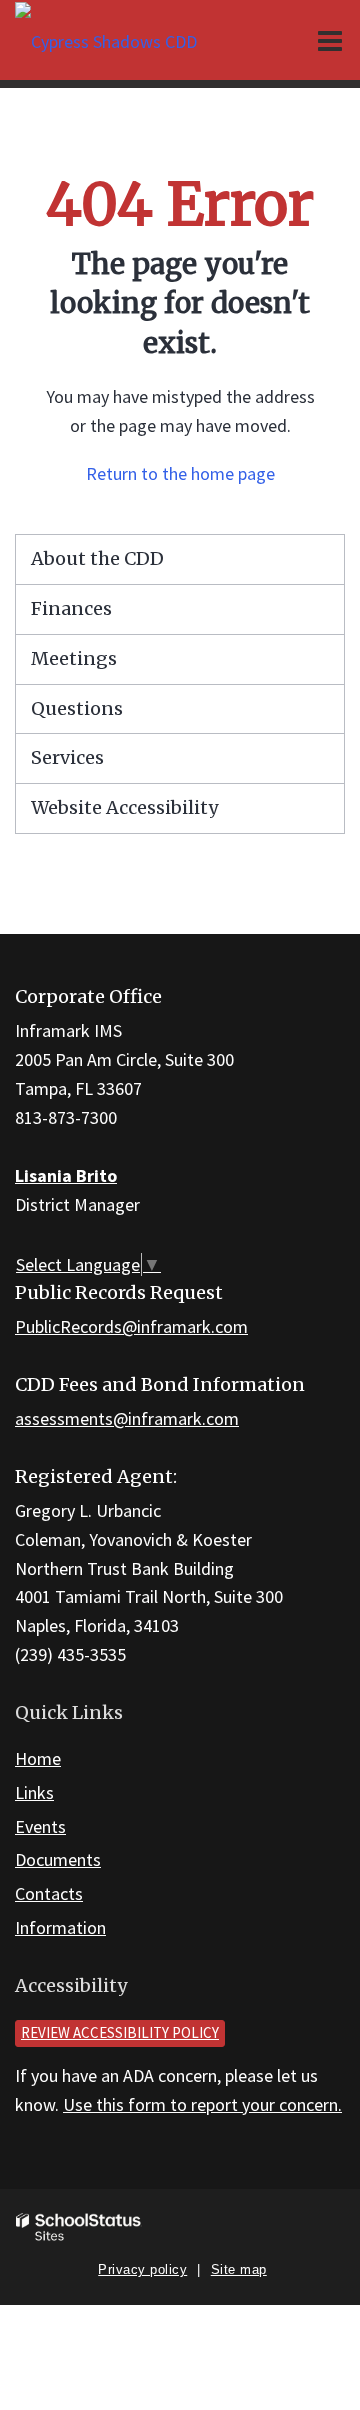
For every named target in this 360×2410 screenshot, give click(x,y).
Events (40, 1826)
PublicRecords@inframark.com (131, 1326)
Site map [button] (239, 2269)
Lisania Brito (66, 1175)
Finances (71, 608)
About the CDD (97, 558)
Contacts (49, 1893)
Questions (77, 708)
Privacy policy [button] (142, 2269)
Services (67, 757)
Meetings (74, 658)
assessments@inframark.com (127, 1418)
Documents (58, 1859)
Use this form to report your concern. (202, 2104)
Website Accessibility (124, 807)
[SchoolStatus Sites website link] (79, 2227)
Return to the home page (180, 473)
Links (34, 1792)
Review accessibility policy (120, 2032)
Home (38, 1758)
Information (60, 1927)
